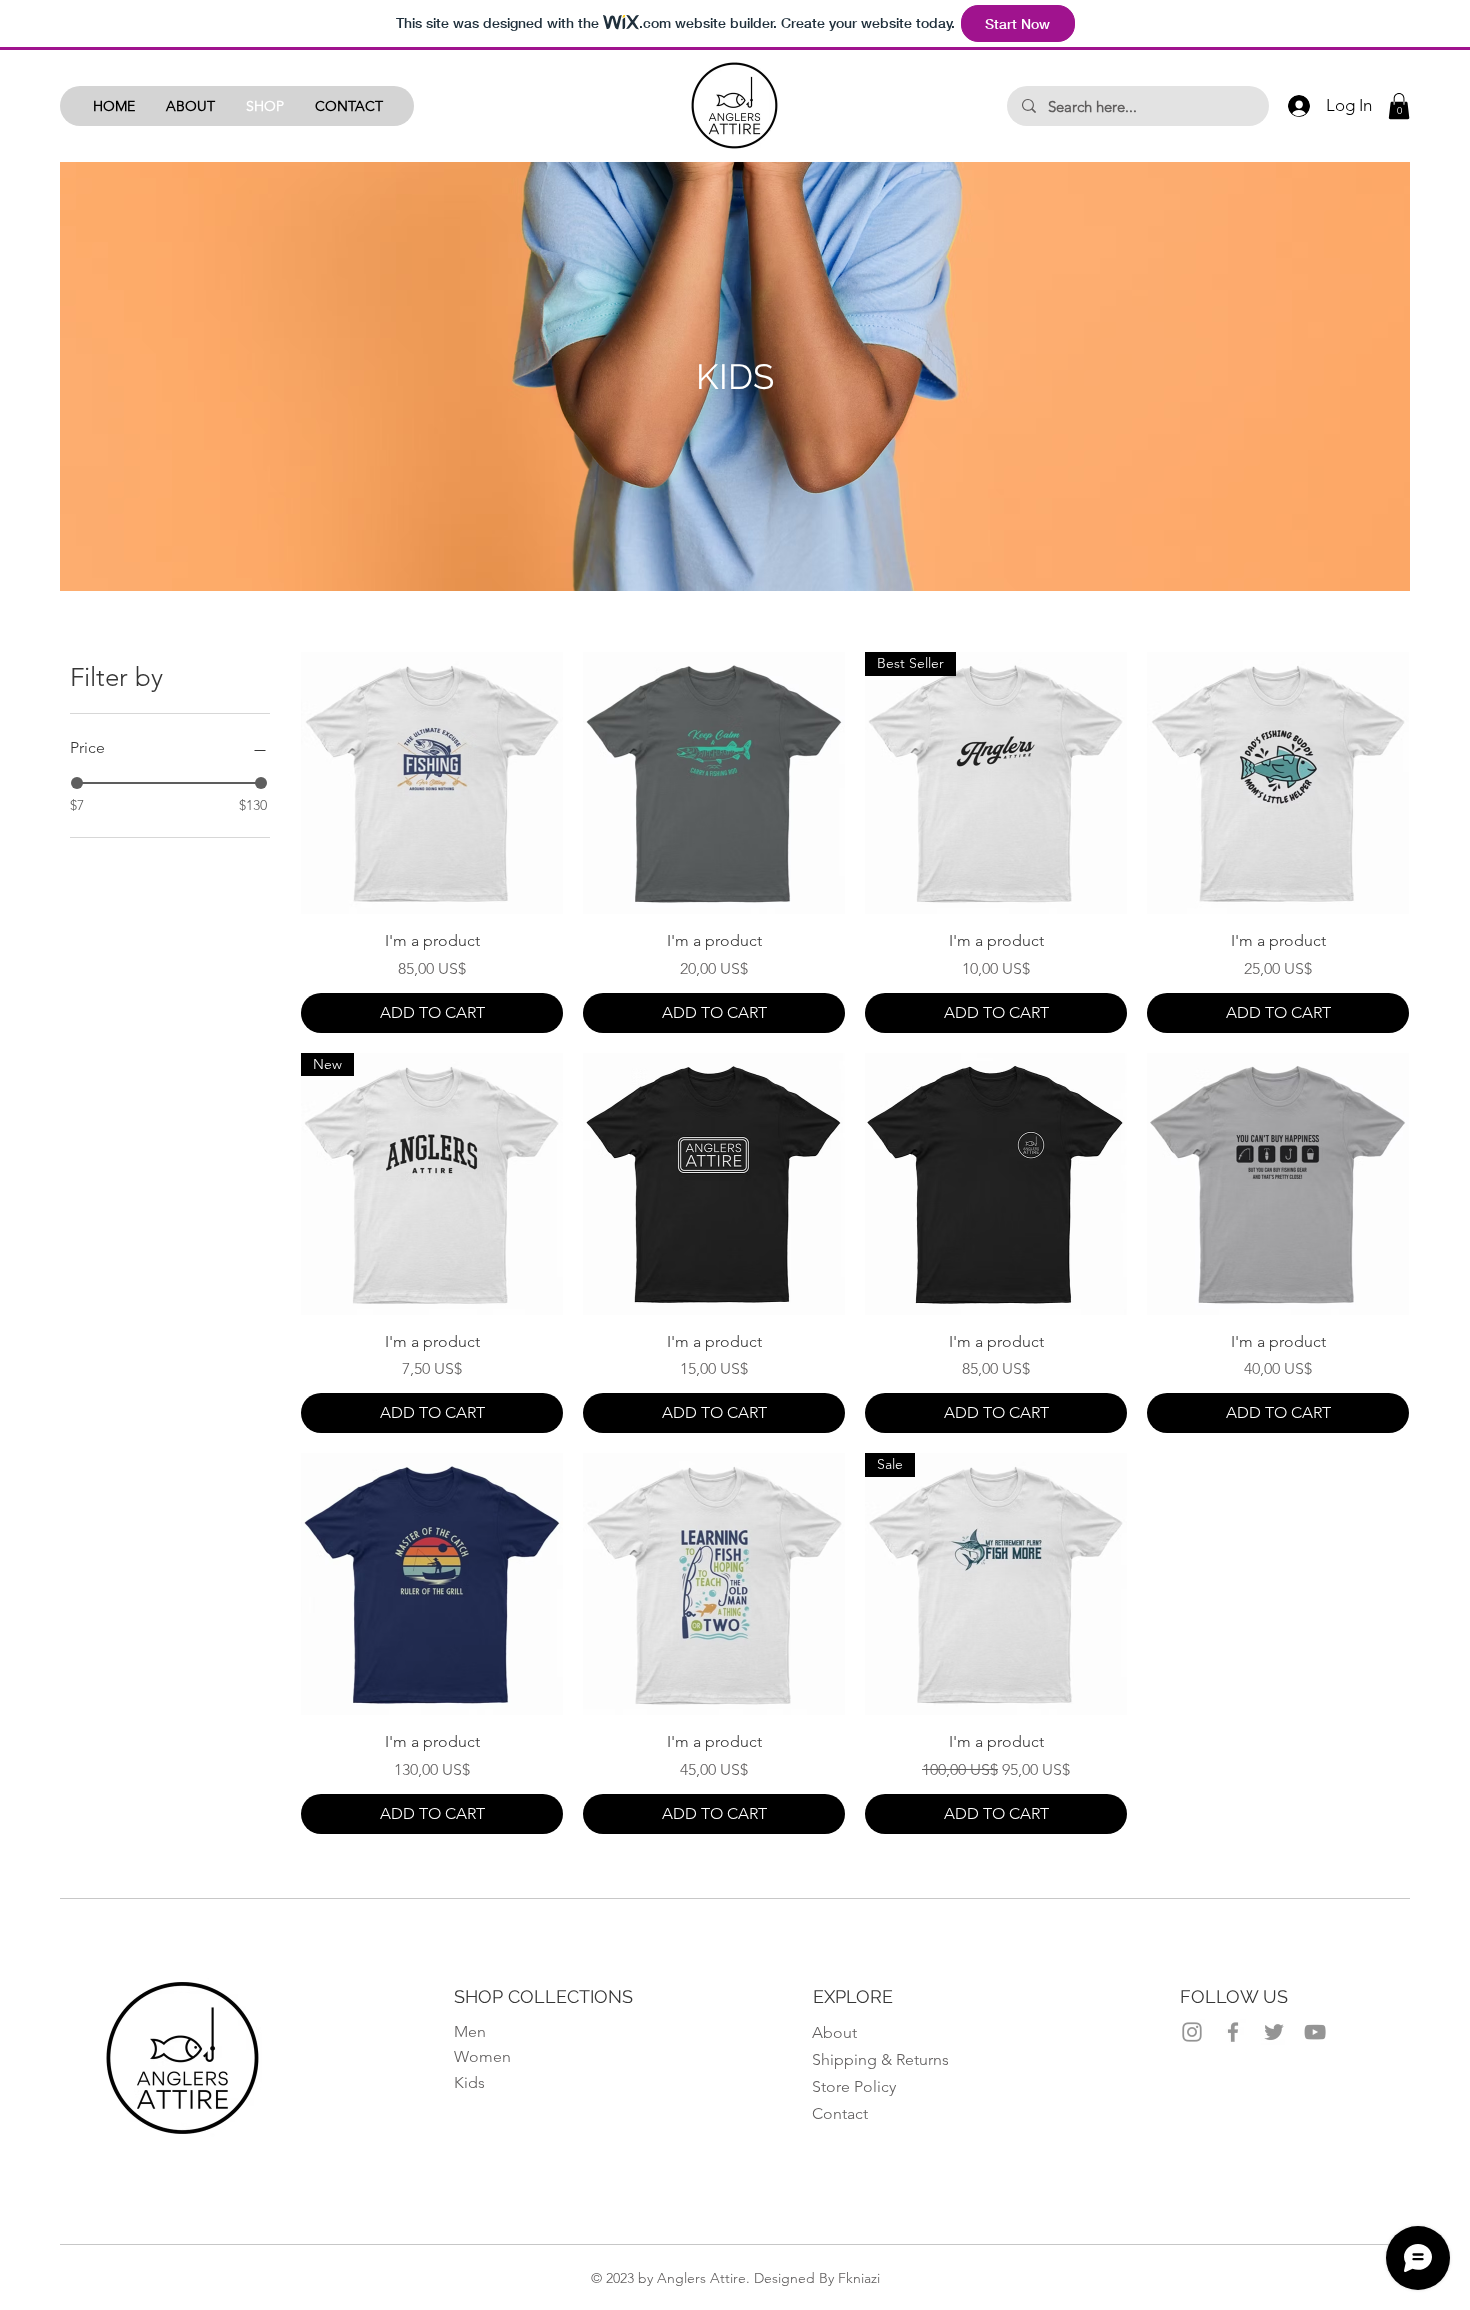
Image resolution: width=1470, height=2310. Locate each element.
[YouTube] (1315, 2032)
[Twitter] (1274, 2032)
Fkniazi (859, 2278)
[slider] (77, 783)
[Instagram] (1192, 2032)
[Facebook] (1233, 2032)
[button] (1399, 106)
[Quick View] (432, 783)
